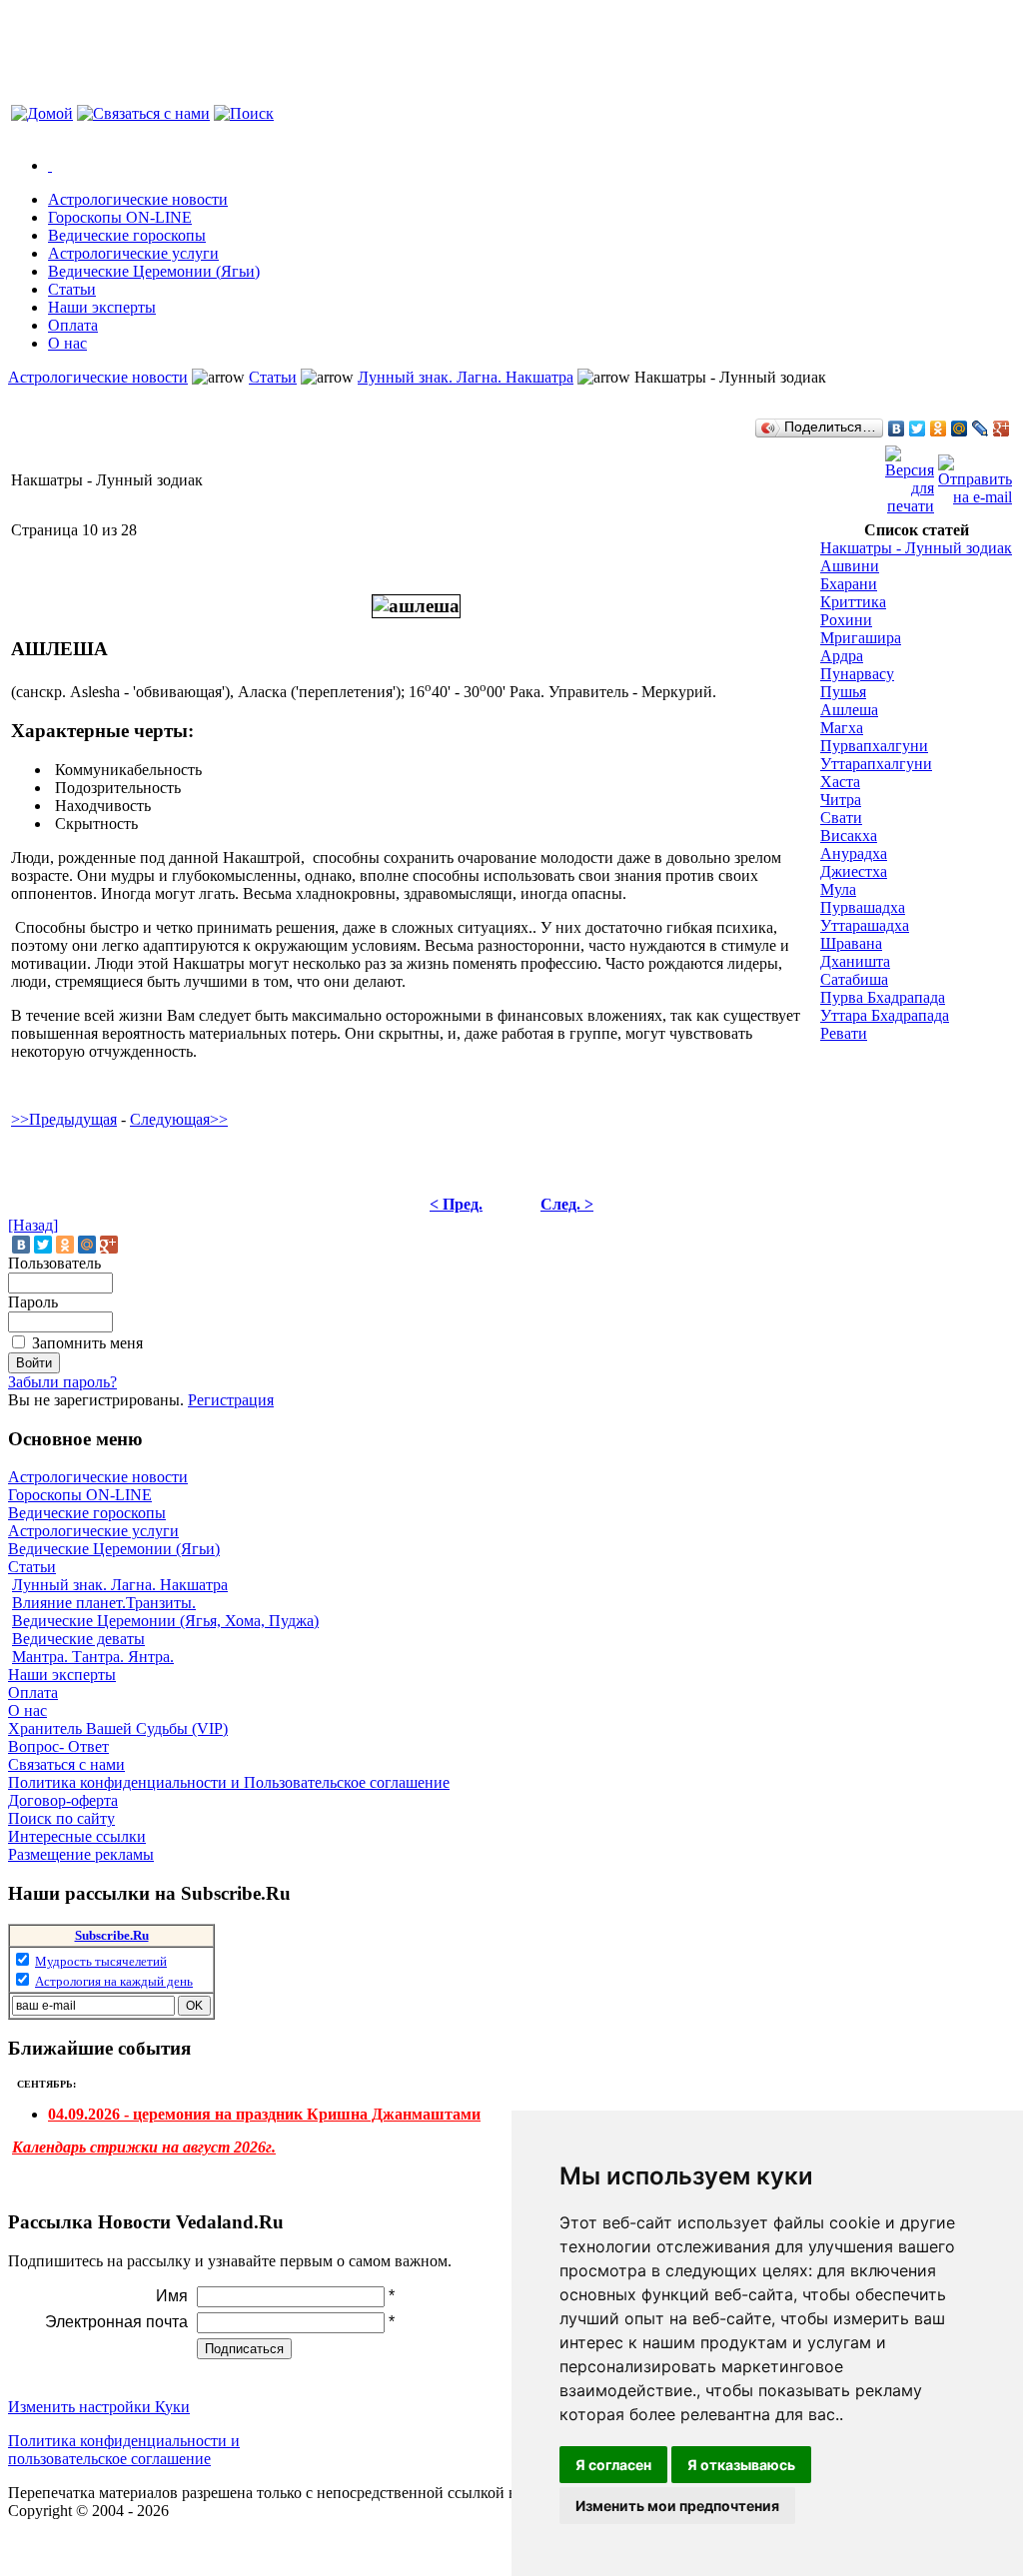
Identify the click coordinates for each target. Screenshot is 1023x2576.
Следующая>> (179, 1119)
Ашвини (850, 566)
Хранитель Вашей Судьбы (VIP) (118, 1728)
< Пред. (456, 1204)
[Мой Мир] (960, 429)
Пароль (33, 1302)
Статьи (273, 377)
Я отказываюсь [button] (741, 2465)
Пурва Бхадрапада (883, 997)
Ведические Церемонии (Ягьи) (114, 1549)
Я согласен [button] (613, 2465)
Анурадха (854, 854)
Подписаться (244, 2349)
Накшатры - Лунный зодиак (916, 548)
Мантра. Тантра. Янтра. (93, 1657)
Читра (841, 800)
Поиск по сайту (61, 1818)
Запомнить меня (87, 1343)
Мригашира (861, 638)
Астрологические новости (98, 377)
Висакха (849, 836)
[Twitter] (918, 429)
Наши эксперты (62, 1675)
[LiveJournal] (981, 429)
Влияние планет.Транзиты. (104, 1603)
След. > (567, 1204)
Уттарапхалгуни (876, 764)
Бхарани (849, 584)
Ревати (844, 1033)
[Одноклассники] (939, 429)
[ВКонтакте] (897, 429)
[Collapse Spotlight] (50, 165)
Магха (842, 728)
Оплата (33, 1693)
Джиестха (854, 871)
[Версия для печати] (910, 475)
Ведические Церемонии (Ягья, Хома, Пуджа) (165, 1621)
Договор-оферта (63, 1800)
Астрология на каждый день (114, 1981)
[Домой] (42, 113)
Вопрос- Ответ (58, 1746)
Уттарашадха (865, 925)
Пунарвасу (857, 674)
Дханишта (855, 961)
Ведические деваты (78, 1639)
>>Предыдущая (64, 1119)
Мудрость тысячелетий (101, 1961)
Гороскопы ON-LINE (80, 1495)
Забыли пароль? (62, 1382)
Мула (838, 889)
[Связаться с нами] (143, 113)
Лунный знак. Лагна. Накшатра (466, 377)
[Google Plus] (1002, 429)
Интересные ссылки (77, 1836)
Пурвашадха (863, 907)
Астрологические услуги (93, 1531)
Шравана (851, 943)
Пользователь (54, 1263)
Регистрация (231, 1400)
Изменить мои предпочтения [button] (677, 2506)
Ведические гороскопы (87, 1513)
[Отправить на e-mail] (975, 475)
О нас (27, 1711)
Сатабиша (854, 979)
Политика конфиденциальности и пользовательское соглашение (124, 2450)
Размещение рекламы (81, 1854)
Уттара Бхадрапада (885, 1015)
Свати (841, 818)
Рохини (846, 620)
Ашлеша (849, 710)
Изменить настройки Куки (99, 2407)
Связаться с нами (66, 1764)
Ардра (842, 656)
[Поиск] (244, 113)
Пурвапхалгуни (874, 746)
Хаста (840, 782)
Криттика (853, 602)
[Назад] (33, 1225)
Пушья (843, 692)
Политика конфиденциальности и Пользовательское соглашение (229, 1782)
